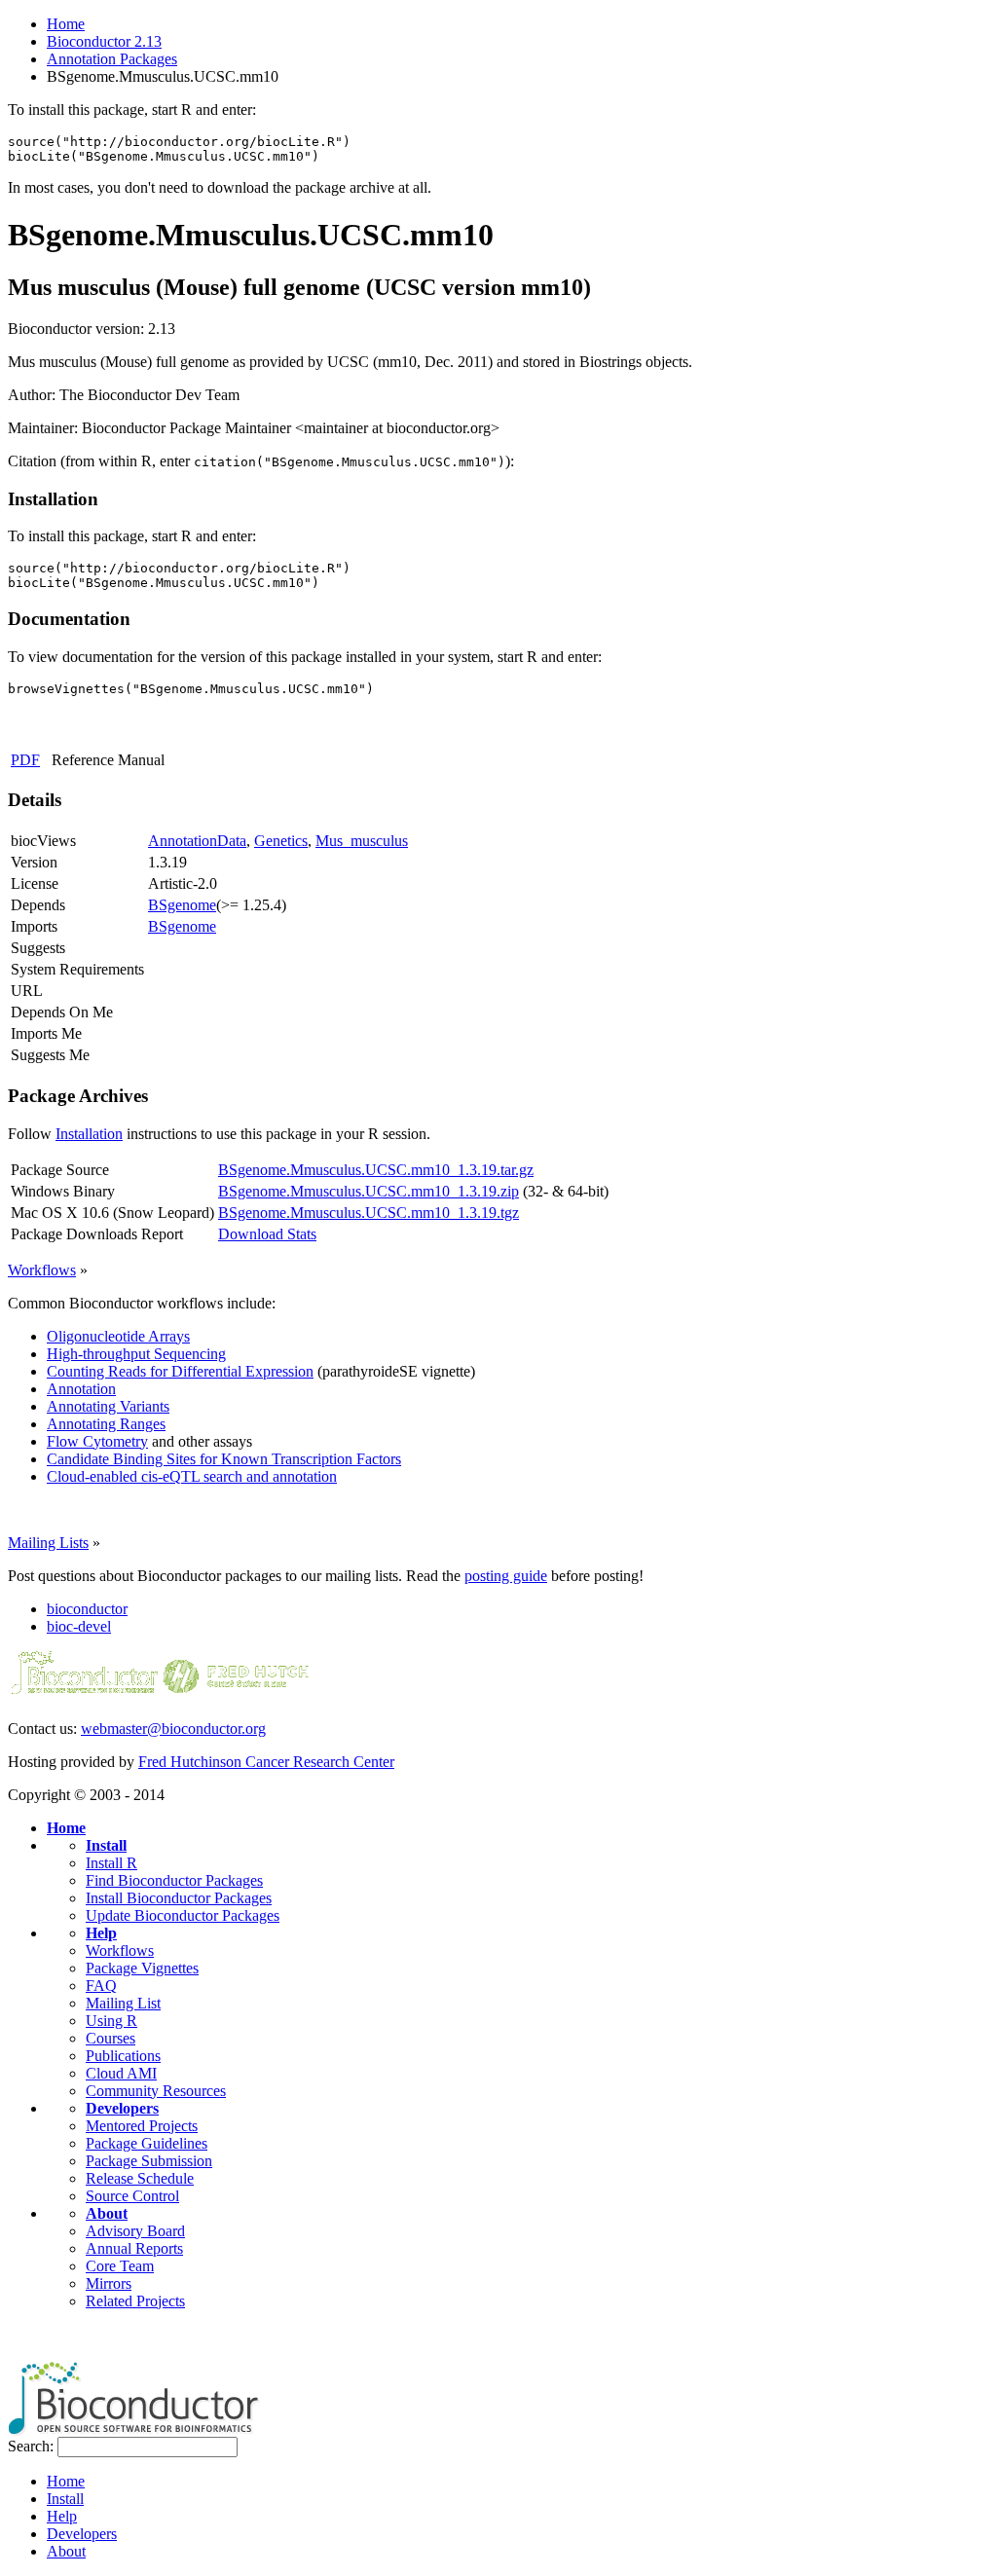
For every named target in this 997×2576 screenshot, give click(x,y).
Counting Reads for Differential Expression (180, 1371)
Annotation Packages (112, 59)
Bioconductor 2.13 (104, 41)
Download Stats (267, 1234)
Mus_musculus (362, 841)
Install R (111, 1863)
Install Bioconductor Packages (179, 1898)
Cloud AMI (121, 2073)
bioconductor (87, 1609)
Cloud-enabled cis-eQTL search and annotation (192, 1476)
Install (106, 1845)
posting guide (506, 1576)
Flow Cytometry (97, 1441)
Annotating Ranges (106, 1424)
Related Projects (135, 2301)
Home (66, 24)
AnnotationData (197, 841)
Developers (122, 2108)
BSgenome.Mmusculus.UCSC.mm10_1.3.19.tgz (369, 1213)
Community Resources (156, 2091)
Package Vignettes (142, 1968)
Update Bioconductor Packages (183, 1915)
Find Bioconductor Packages (174, 1880)
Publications (123, 2056)
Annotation (81, 1389)
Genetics (281, 841)
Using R (111, 2021)
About (107, 2213)
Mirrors (109, 2283)
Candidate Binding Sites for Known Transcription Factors (224, 1459)
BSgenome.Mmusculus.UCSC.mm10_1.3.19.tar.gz (376, 1170)
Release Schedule (140, 2178)
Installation (89, 1134)
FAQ (101, 1986)
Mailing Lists (48, 1543)
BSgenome (182, 905)
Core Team (120, 2266)
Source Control (132, 2196)
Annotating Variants (108, 1406)
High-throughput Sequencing (136, 1354)
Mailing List (123, 2003)
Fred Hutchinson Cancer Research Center (266, 1762)
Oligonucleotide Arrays (118, 1336)
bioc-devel (79, 1626)
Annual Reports (134, 2248)
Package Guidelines (147, 2143)
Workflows (42, 1270)
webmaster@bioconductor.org (173, 1729)
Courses (111, 2038)
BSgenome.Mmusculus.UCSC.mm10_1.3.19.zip (369, 1191)
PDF (25, 760)
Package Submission (149, 2161)
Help (101, 1933)
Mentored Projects (142, 2126)
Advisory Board (135, 2231)
